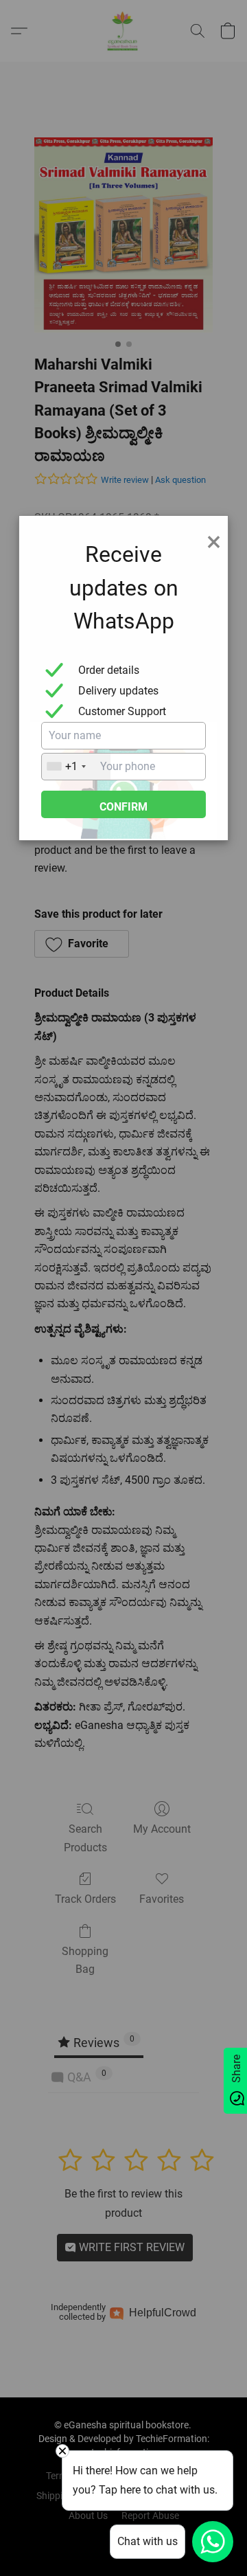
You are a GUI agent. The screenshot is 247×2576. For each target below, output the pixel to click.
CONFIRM (123, 807)
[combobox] (76, 767)
